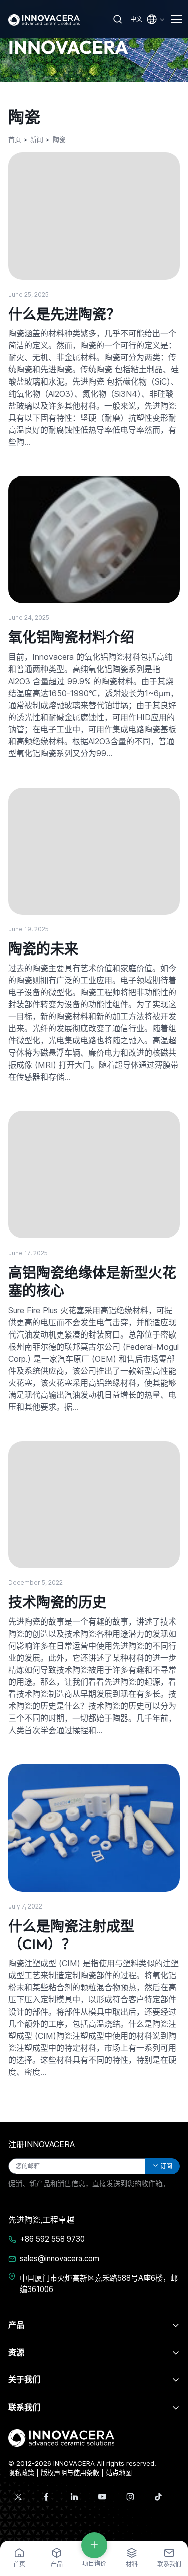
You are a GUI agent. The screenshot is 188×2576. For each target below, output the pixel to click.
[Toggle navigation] (175, 19)
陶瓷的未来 (43, 949)
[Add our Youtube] (102, 2497)
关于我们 (24, 2379)
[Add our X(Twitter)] (18, 2497)
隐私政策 (21, 2473)
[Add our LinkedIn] (74, 2497)
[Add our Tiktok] (158, 2497)
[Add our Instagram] (130, 2497)
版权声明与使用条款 (70, 2473)
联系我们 (24, 2407)
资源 (16, 2352)
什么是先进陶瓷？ (64, 314)
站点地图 (119, 2473)
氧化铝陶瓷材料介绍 (71, 637)
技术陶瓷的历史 (57, 1602)
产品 (16, 2325)
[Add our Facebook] (46, 2497)
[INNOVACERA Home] (61, 2437)
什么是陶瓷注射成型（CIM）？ (71, 1935)
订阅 (166, 2166)
